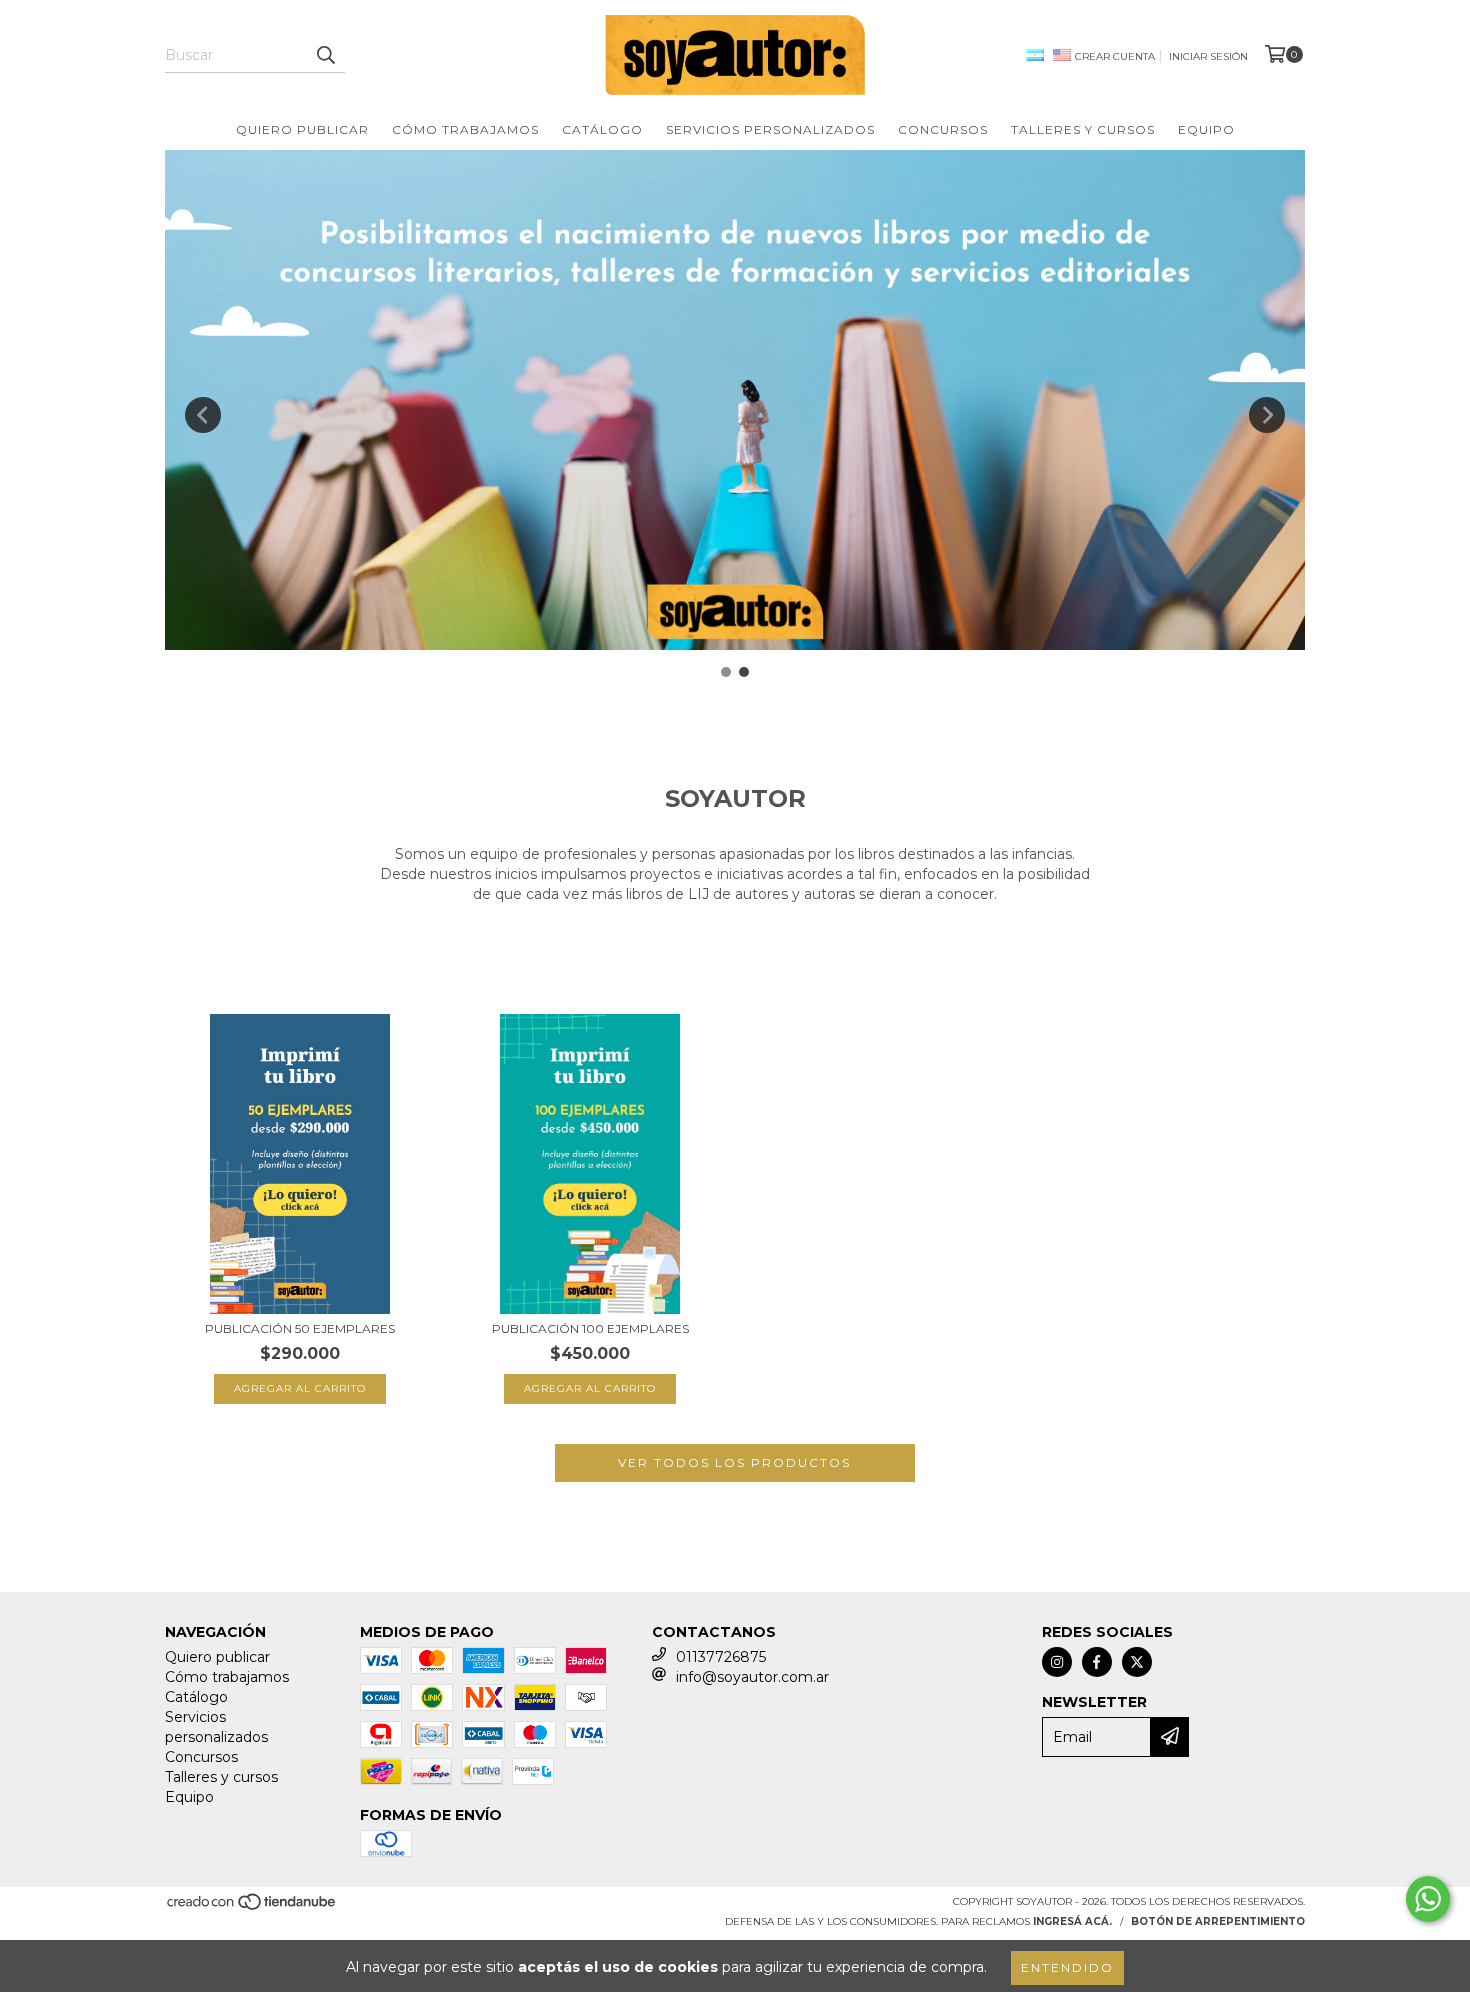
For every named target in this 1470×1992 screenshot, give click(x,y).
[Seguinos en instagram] (1057, 1662)
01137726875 (721, 1657)
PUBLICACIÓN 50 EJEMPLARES (300, 1328)
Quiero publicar (302, 129)
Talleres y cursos (1083, 129)
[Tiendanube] (252, 1908)
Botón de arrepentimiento (1218, 1921)
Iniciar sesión (1208, 56)
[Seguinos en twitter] (1137, 1662)
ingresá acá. (1072, 1921)
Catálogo (602, 129)
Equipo (1206, 129)
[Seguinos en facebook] (1097, 1662)
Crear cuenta (1115, 56)
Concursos (943, 129)
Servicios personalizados (770, 129)
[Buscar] (325, 55)
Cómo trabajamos (465, 129)
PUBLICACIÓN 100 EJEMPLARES (590, 1328)
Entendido (1067, 1967)
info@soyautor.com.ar (752, 1677)
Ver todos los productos (734, 1462)
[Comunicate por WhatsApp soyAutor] (1428, 1899)
